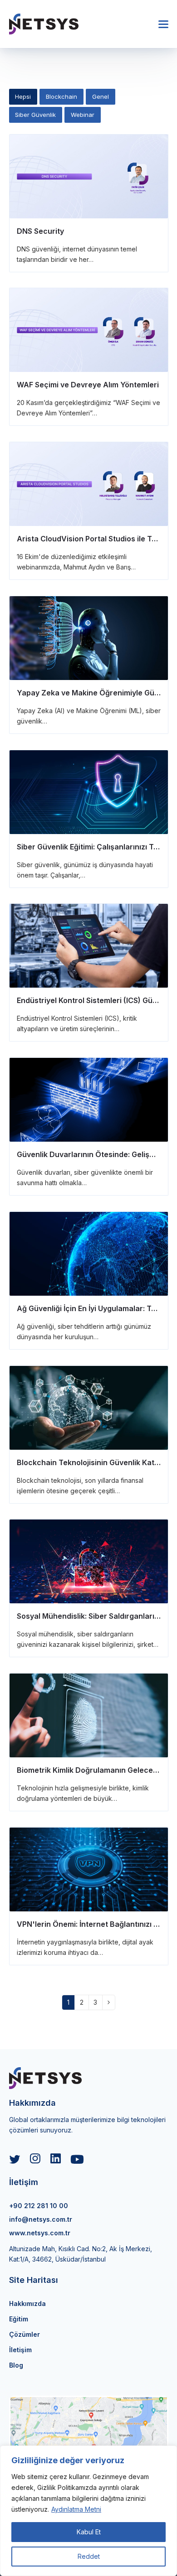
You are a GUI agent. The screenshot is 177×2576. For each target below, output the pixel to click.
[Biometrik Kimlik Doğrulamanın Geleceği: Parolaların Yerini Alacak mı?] (89, 1715)
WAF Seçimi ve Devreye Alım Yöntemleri (88, 385)
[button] (163, 24)
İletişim (20, 2350)
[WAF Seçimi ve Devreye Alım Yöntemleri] (89, 330)
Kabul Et (89, 2532)
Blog (16, 2365)
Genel (101, 96)
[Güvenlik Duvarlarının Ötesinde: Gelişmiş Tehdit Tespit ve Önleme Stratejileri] (89, 1099)
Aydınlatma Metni (76, 2509)
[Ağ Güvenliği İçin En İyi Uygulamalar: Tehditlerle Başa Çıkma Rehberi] (89, 1253)
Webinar (83, 115)
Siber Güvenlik (35, 115)
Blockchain (61, 96)
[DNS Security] (89, 176)
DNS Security (40, 231)
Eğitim (19, 2319)
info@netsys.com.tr (41, 2219)
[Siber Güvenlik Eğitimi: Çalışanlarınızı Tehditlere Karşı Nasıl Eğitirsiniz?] (89, 792)
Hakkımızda (27, 2303)
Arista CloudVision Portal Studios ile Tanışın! (96, 539)
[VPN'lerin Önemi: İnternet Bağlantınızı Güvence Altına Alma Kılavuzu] (89, 1869)
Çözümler (25, 2334)
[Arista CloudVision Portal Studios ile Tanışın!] (89, 484)
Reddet (89, 2556)
